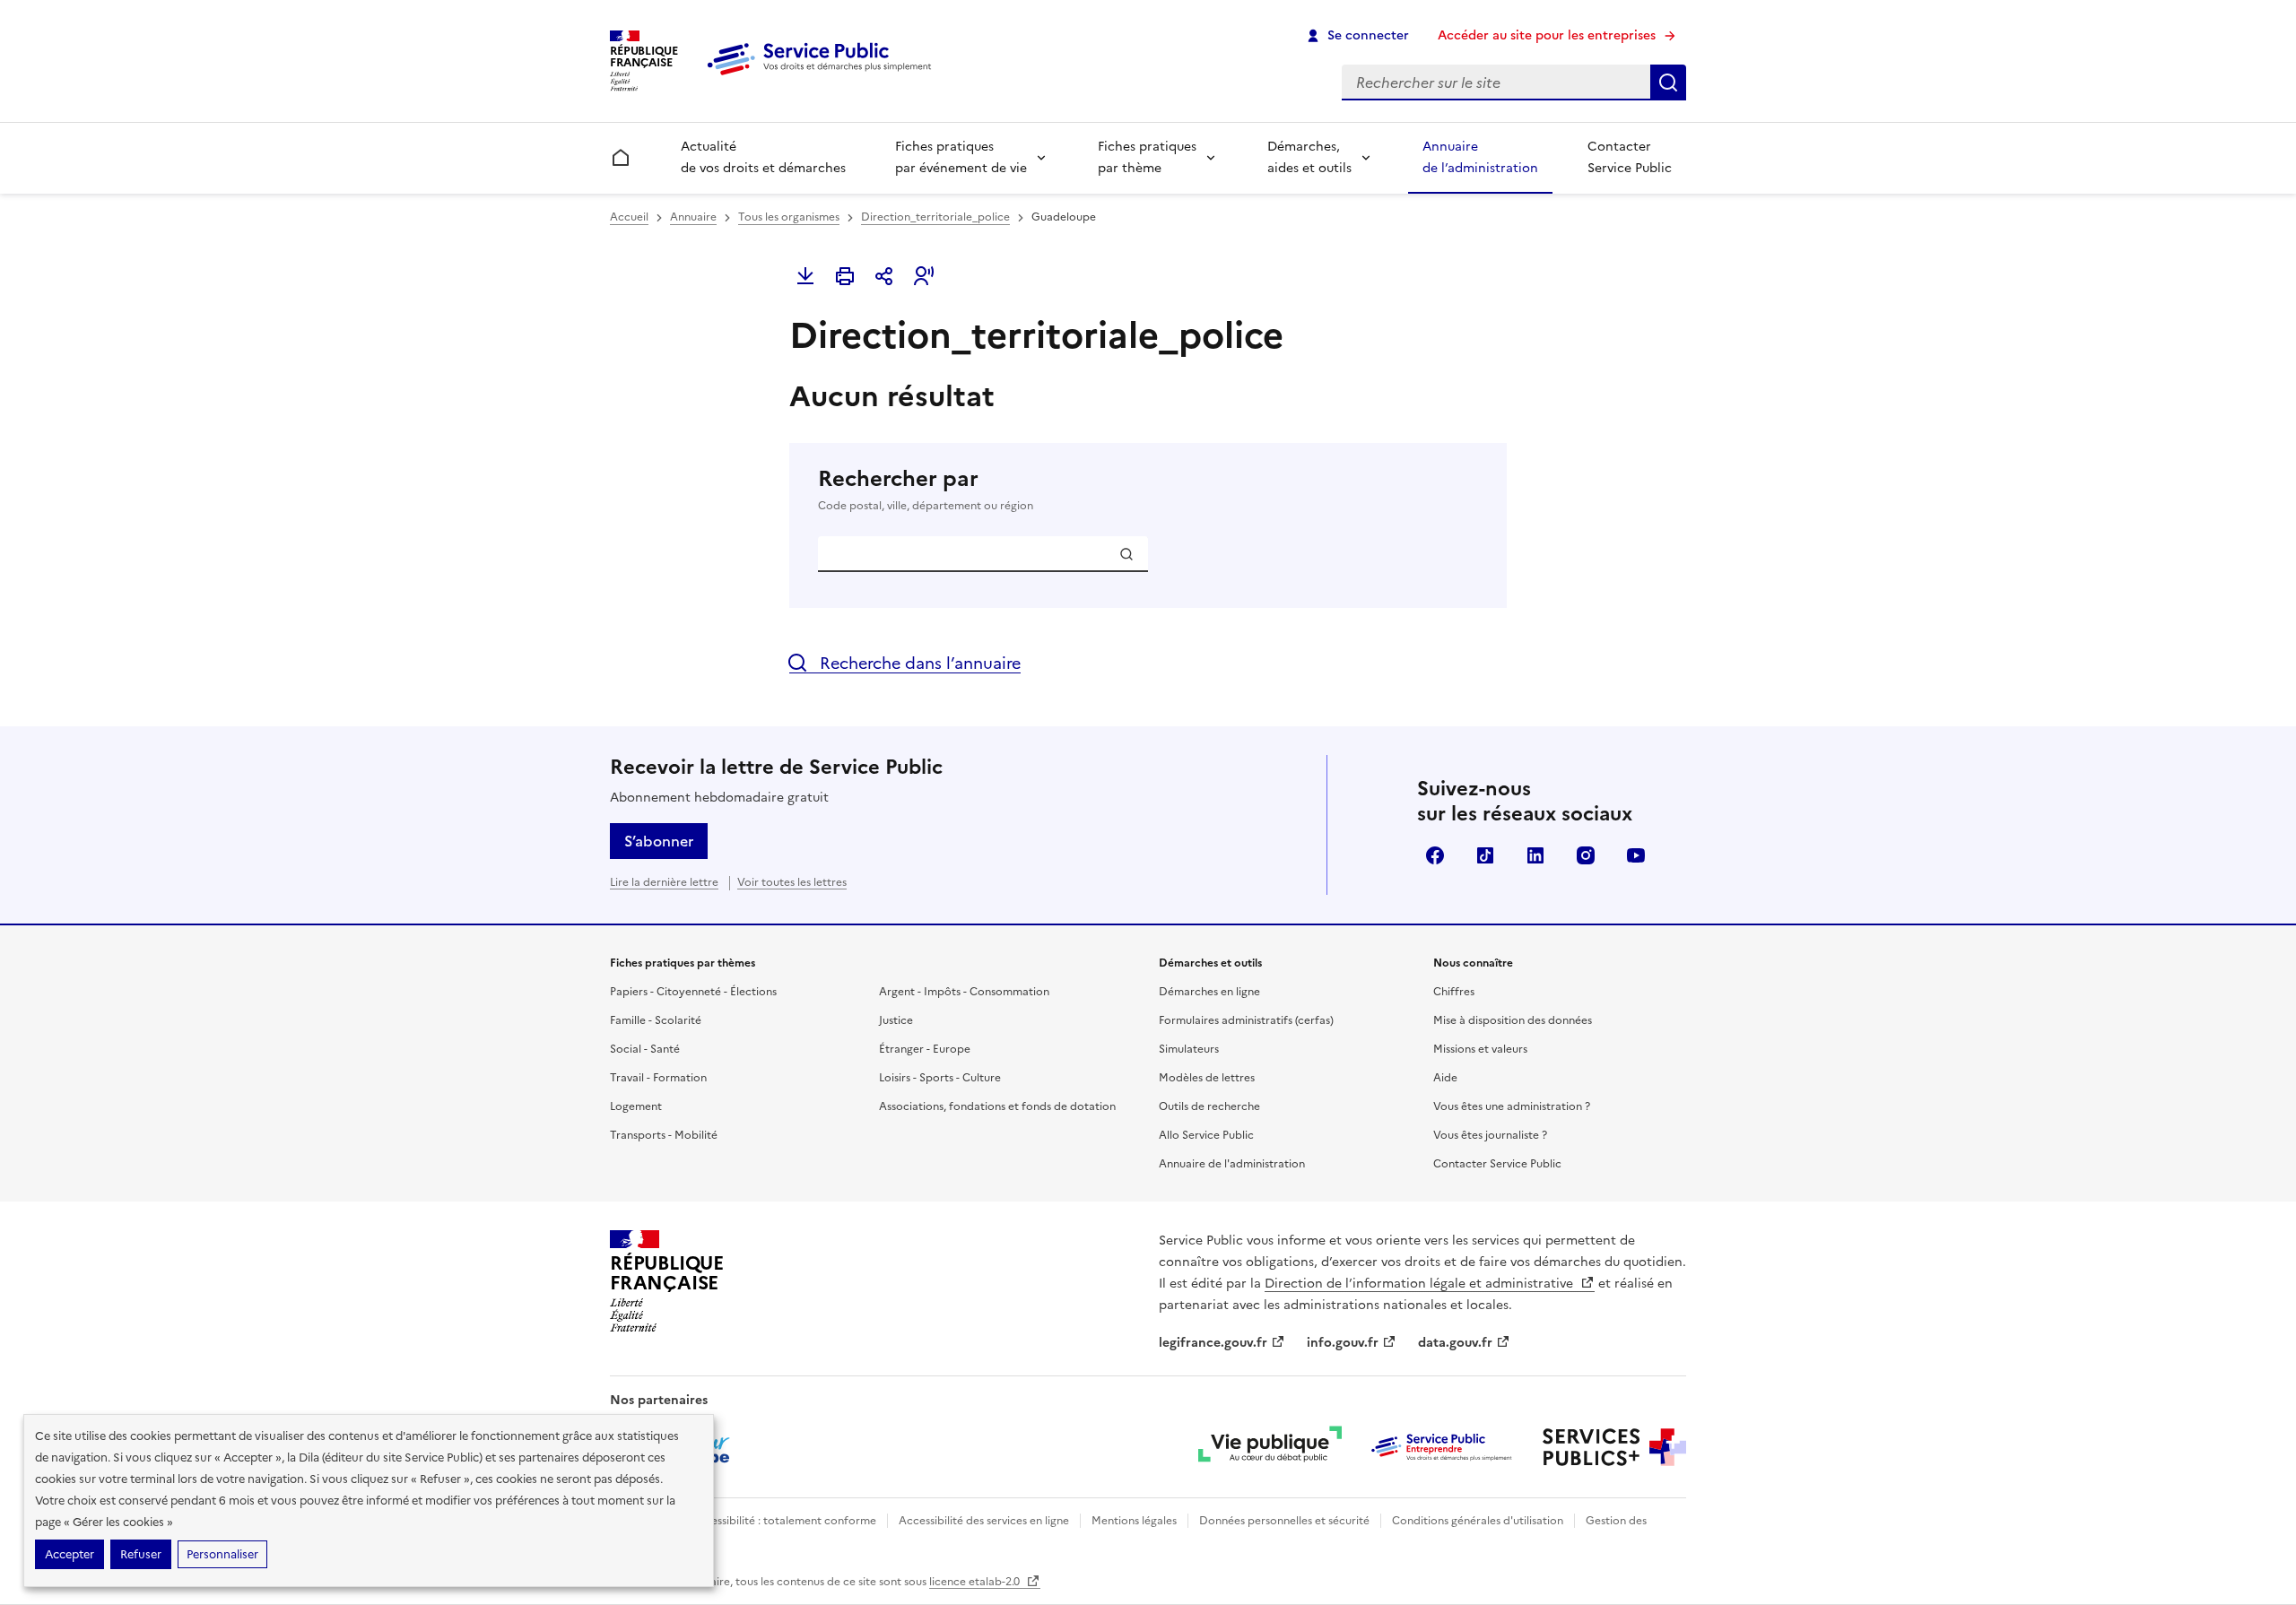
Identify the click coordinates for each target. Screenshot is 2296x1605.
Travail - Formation (658, 1078)
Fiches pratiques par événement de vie (961, 157)
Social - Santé (645, 1049)
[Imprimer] (845, 276)
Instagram (1586, 855)
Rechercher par (926, 489)
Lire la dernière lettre (664, 882)
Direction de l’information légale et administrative (1421, 1284)
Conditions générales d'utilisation (1478, 1521)
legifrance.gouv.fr (1213, 1343)
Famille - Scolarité (656, 1020)
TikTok (1485, 855)
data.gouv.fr (1455, 1343)
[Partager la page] (884, 276)
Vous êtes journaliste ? (1490, 1135)
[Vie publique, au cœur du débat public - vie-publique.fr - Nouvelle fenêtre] (1270, 1447)
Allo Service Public (1206, 1135)
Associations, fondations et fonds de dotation (997, 1106)
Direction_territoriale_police (935, 217)
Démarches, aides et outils (1309, 157)
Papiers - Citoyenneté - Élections (693, 992)
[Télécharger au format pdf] (805, 276)
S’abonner (659, 841)
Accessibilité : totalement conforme (783, 1521)
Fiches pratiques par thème (1147, 157)
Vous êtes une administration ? (1512, 1106)
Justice (896, 1020)
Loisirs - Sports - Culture (940, 1078)
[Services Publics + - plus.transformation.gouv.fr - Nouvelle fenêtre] (1614, 1447)
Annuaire (693, 217)
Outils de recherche (1209, 1106)
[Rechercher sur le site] (1668, 82)
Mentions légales (1134, 1521)
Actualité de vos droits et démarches (763, 157)
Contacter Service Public (1630, 157)
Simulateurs (1189, 1049)
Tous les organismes (789, 217)
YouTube (1636, 855)
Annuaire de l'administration (1232, 1164)
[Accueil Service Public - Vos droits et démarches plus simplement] (823, 76)
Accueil (629, 217)
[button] (924, 276)
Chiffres (1454, 992)
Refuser (141, 1554)
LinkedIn (1535, 855)
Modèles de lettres (1207, 1078)
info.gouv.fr (1343, 1343)
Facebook (1435, 855)
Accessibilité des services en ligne (984, 1521)
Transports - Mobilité (664, 1135)
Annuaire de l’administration (1480, 157)
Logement (636, 1106)
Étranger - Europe (925, 1049)
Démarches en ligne (1209, 992)
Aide (1445, 1078)
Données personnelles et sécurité (1284, 1521)
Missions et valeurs (1480, 1049)
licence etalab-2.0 (976, 1582)
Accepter (70, 1554)
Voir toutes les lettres (792, 882)
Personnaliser (222, 1554)
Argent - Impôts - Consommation (964, 992)
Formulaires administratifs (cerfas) (1246, 1020)
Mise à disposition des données (1513, 1020)
